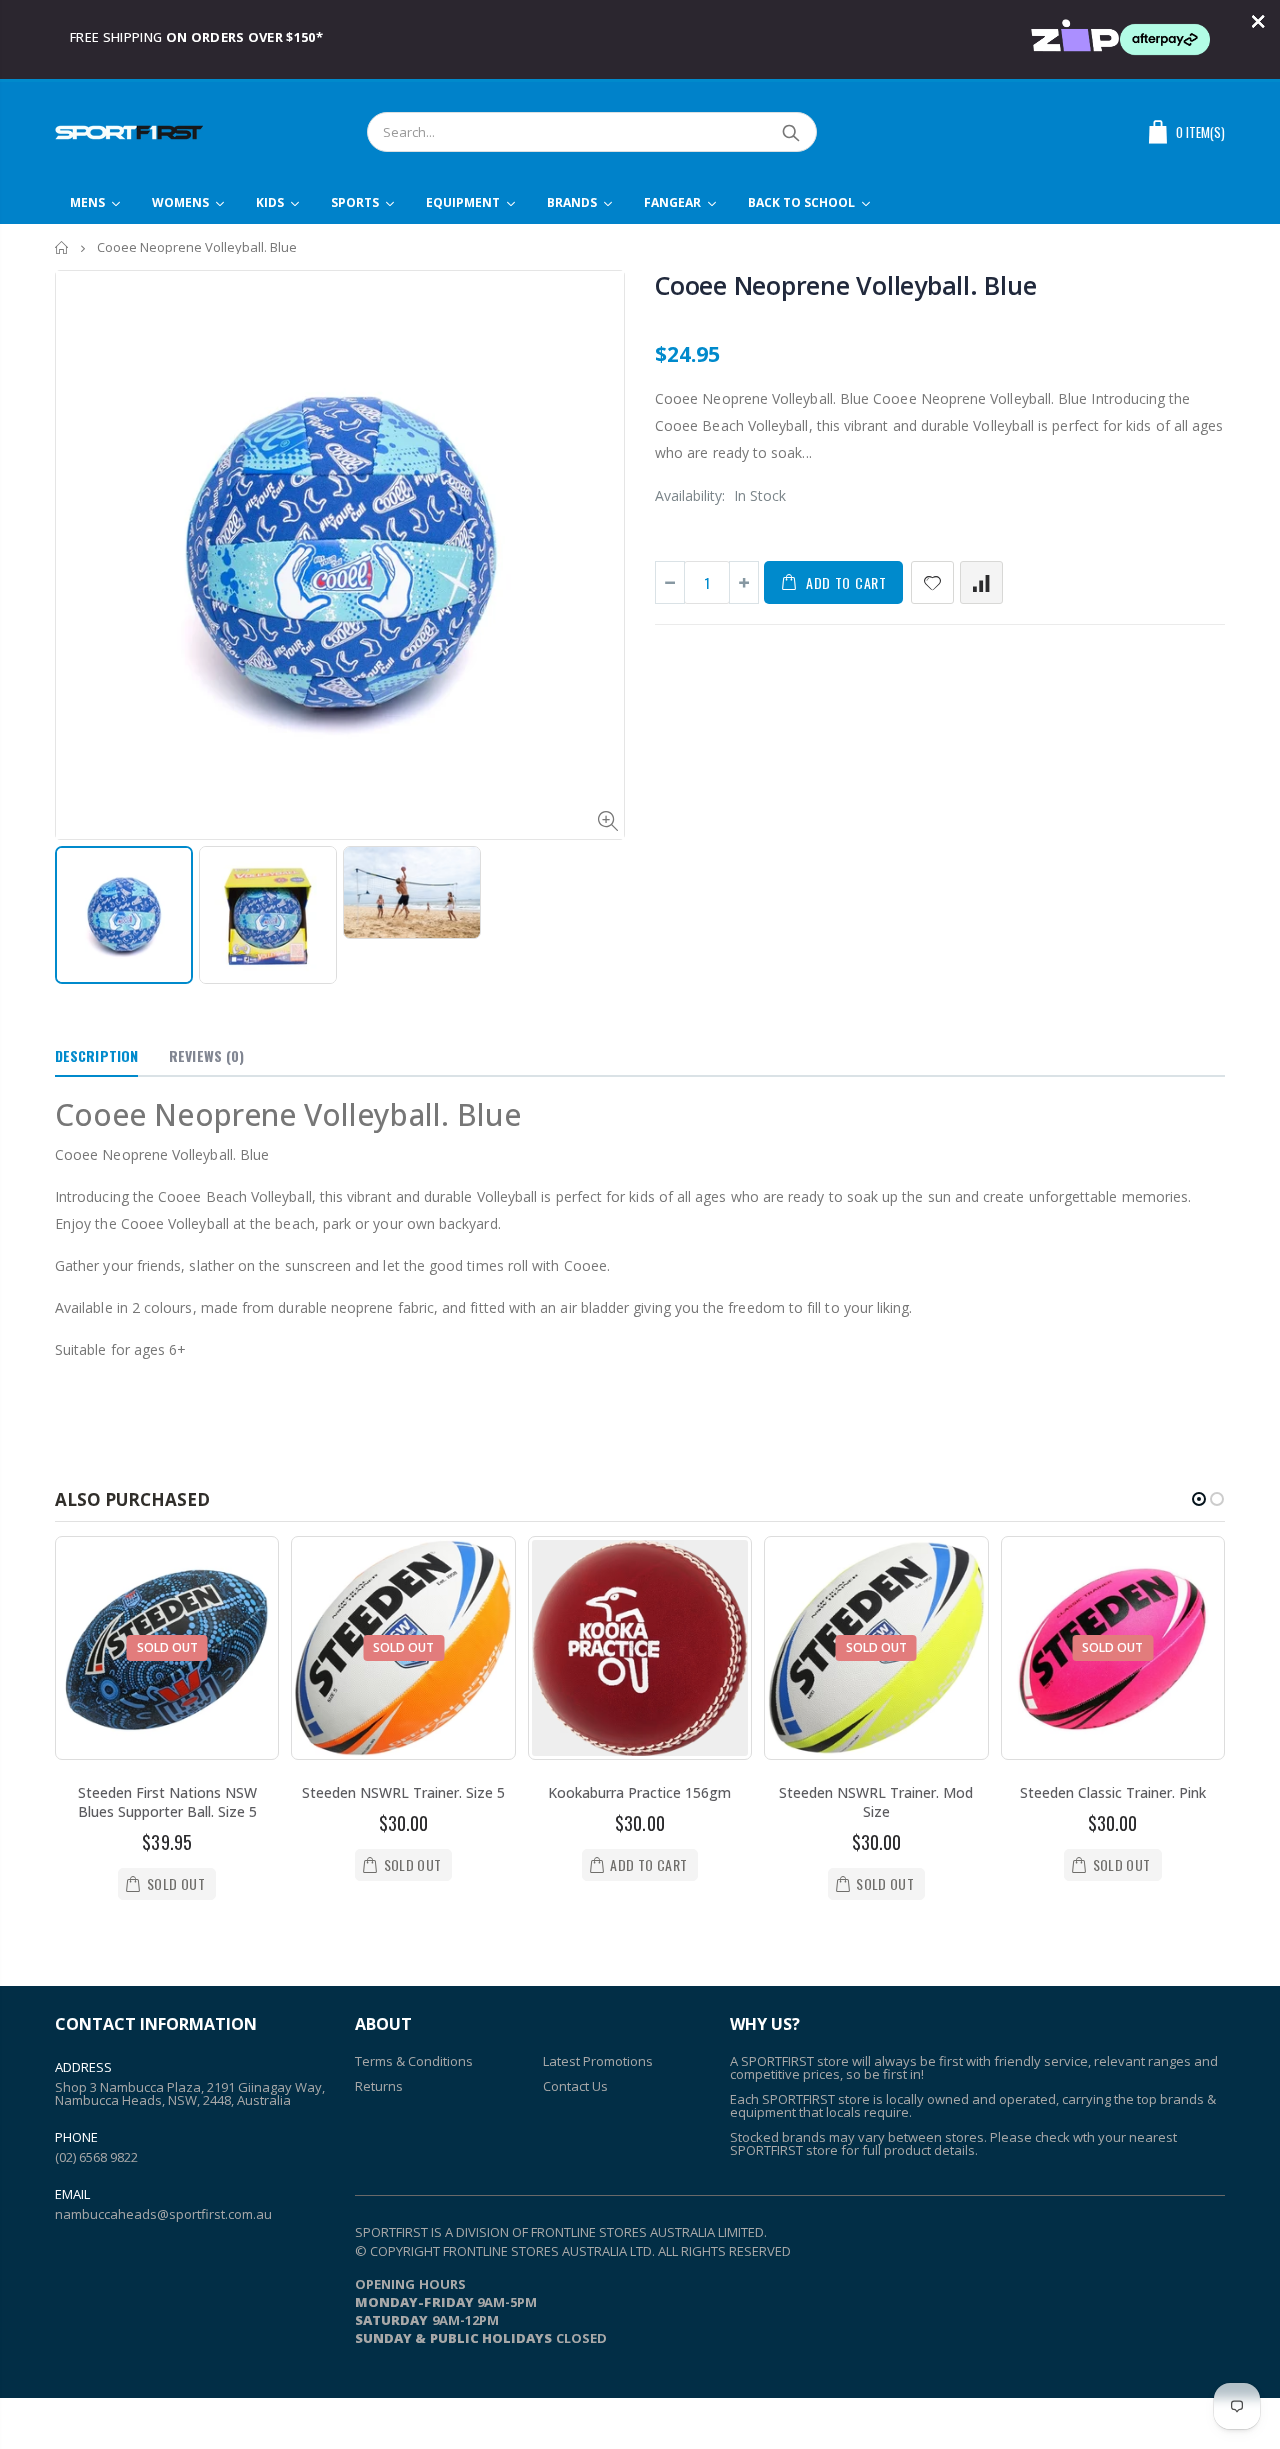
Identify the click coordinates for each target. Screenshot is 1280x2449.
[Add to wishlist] (932, 582)
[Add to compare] (981, 582)
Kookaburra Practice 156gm (639, 1792)
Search (791, 132)
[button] (1199, 1499)
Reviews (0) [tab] (206, 1055)
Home (62, 247)
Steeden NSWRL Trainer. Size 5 (403, 1792)
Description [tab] (96, 1055)
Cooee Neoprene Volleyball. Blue (845, 285)
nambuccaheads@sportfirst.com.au (163, 2214)
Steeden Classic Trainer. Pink (1113, 1792)
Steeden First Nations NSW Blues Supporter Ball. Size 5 (167, 1802)
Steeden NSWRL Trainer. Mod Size (876, 1802)
